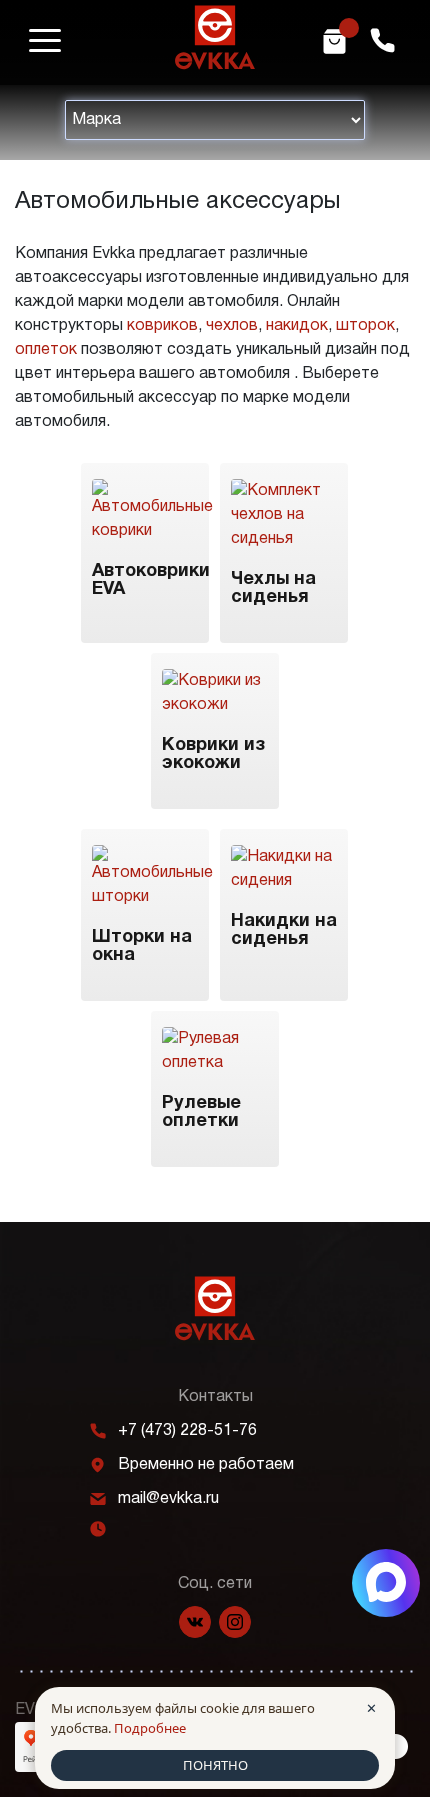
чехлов (232, 326)
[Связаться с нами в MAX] (386, 1583)
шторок (365, 326)
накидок (297, 326)
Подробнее (150, 1728)
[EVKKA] (215, 1308)
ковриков (162, 326)
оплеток (46, 350)
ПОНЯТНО (215, 1765)
